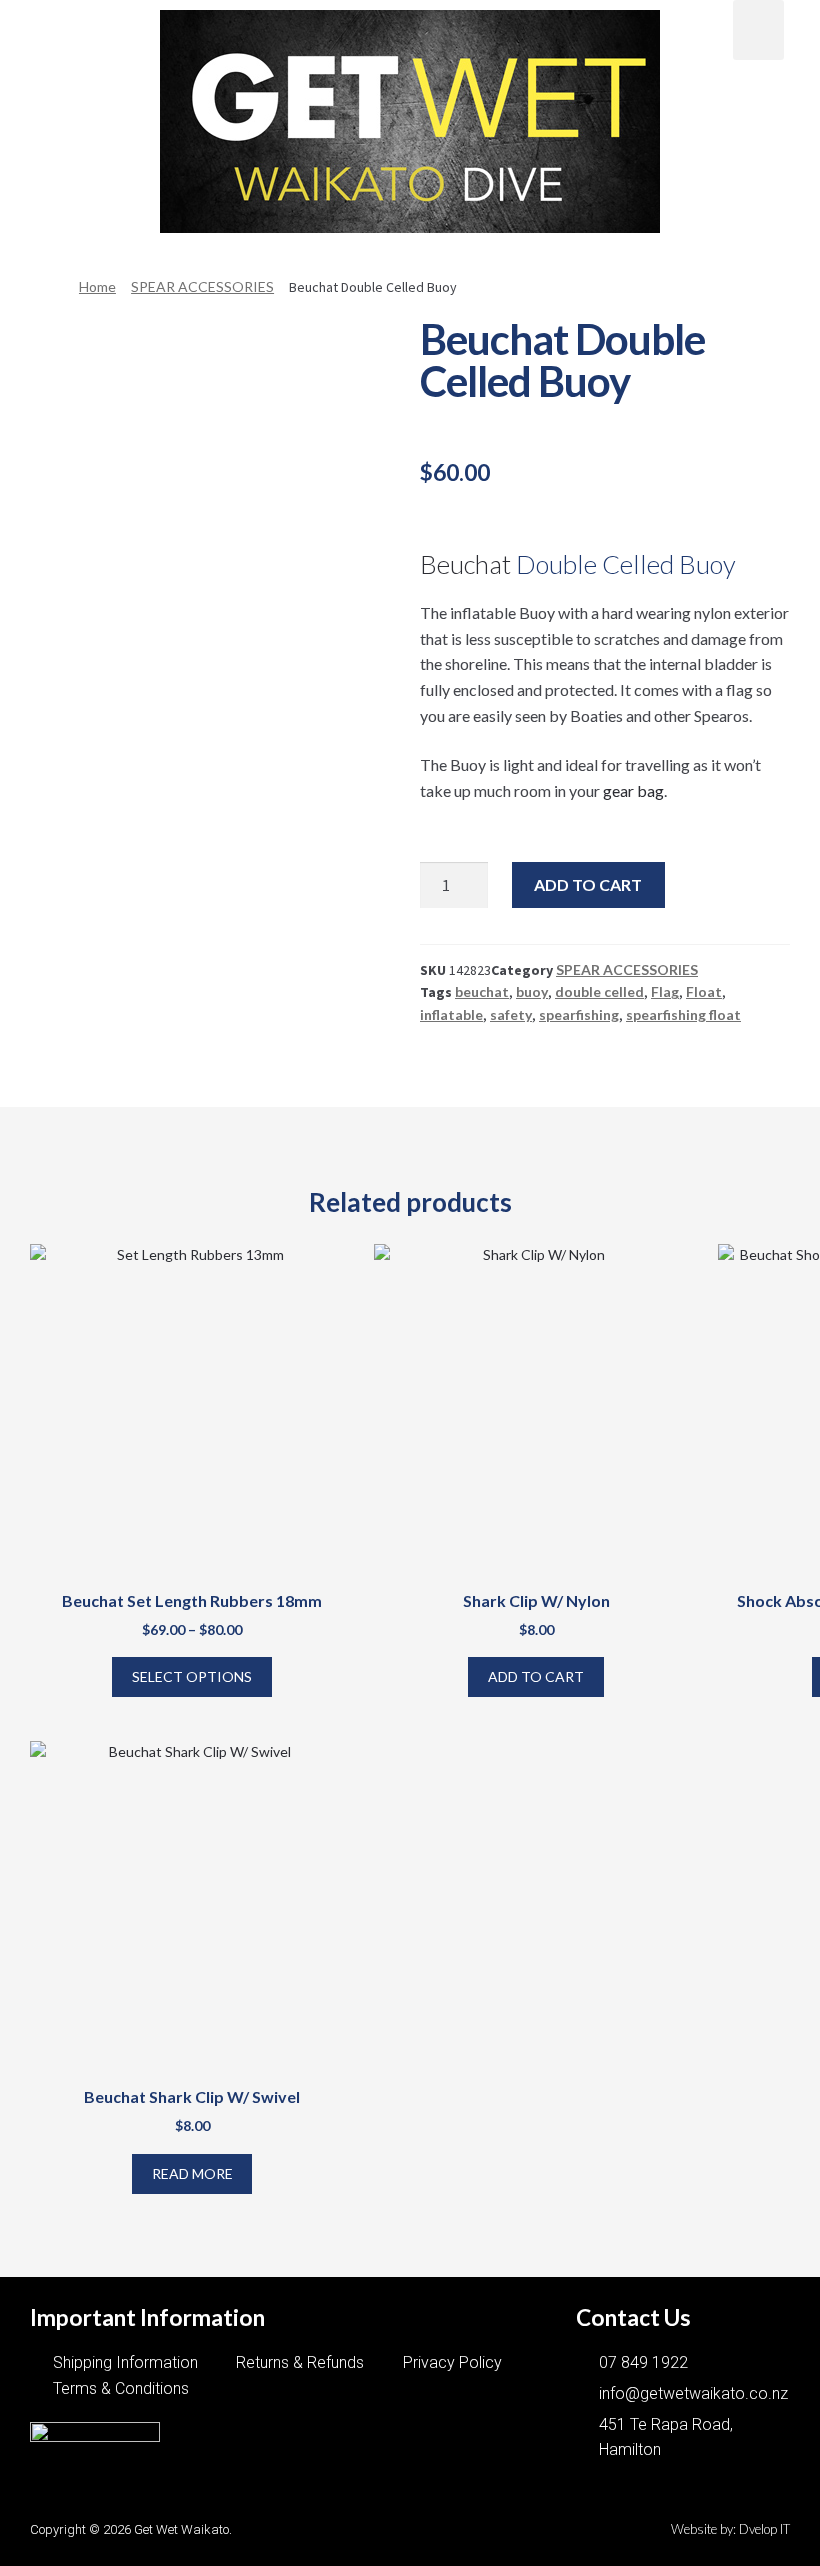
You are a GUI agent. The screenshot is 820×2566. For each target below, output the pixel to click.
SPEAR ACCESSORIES (202, 286)
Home (97, 286)
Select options (192, 1676)
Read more (192, 2173)
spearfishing (579, 1014)
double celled (599, 991)
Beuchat (465, 564)
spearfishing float (683, 1014)
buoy (532, 991)
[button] (61, 26)
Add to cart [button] (536, 1676)
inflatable (451, 1014)
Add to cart (588, 884)
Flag (665, 991)
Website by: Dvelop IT (730, 2529)
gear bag (633, 790)
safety (511, 1014)
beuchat (482, 991)
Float (704, 991)
